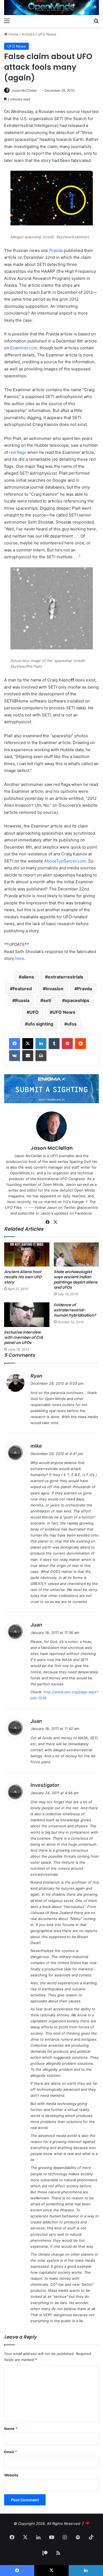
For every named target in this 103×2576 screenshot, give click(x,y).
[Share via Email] (28, 1056)
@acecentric (87, 1207)
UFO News (47, 34)
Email (10, 2452)
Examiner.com (24, 348)
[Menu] (7, 21)
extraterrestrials (66, 977)
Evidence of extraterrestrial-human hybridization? (75, 1310)
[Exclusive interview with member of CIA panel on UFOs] (27, 1315)
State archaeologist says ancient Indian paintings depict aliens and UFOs (76, 1280)
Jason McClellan (24, 90)
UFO (34, 1012)
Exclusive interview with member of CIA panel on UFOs (23, 1337)
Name (11, 2429)
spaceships (77, 1000)
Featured (22, 989)
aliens (28, 977)
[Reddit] (80, 1044)
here (20, 958)
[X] (28, 1044)
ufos (72, 1024)
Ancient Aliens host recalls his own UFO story (23, 1277)
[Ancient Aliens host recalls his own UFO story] (27, 1254)
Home (13, 34)
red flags (18, 452)
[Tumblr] (54, 1044)
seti (47, 1000)
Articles (28, 34)
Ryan (36, 1376)
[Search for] (96, 21)
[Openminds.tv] (51, 8)
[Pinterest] (67, 1044)
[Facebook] (15, 1044)
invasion (55, 989)
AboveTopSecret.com (65, 861)
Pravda (56, 250)
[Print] (41, 1056)
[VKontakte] (15, 1056)
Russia (22, 1000)
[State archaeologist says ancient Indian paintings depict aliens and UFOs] (76, 1254)
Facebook (83, 1213)
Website (11, 2475)
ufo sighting (41, 1024)
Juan (36, 1625)
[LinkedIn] (41, 1044)
